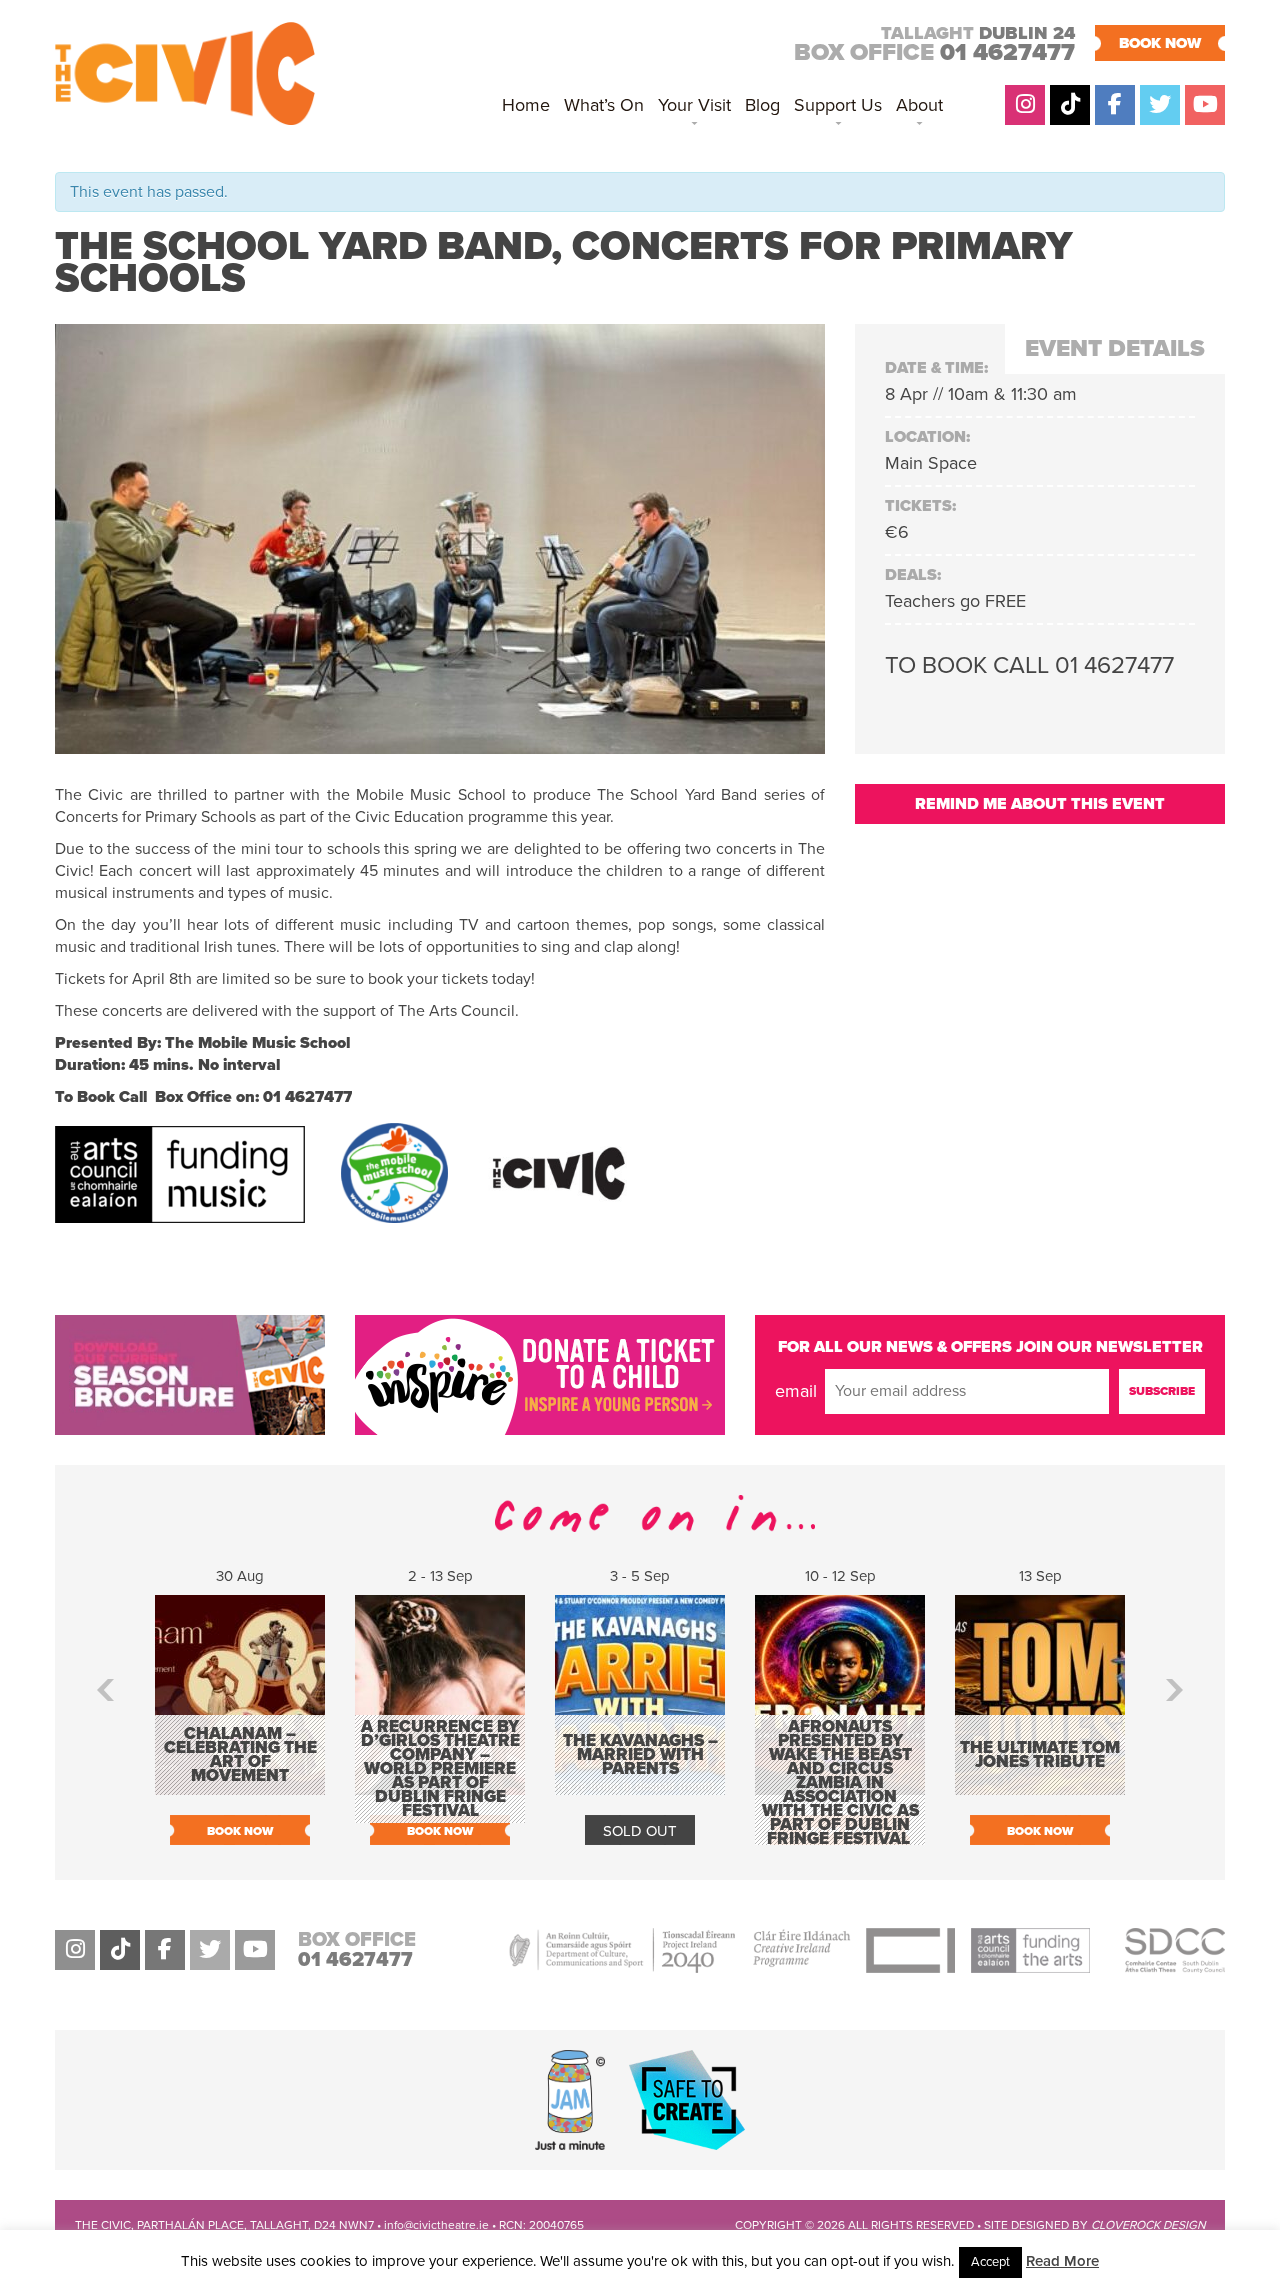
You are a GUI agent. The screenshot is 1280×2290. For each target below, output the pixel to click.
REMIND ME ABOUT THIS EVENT (1040, 804)
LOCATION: (927, 437)
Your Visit (694, 105)
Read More (1062, 2261)
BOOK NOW (1160, 43)
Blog (762, 105)
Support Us (838, 105)
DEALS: (913, 575)
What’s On (604, 105)
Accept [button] (990, 2262)
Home (526, 105)
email (796, 1391)
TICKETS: (920, 506)
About (919, 105)
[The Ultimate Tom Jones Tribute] (1040, 1785)
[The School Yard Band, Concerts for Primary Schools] (440, 743)
